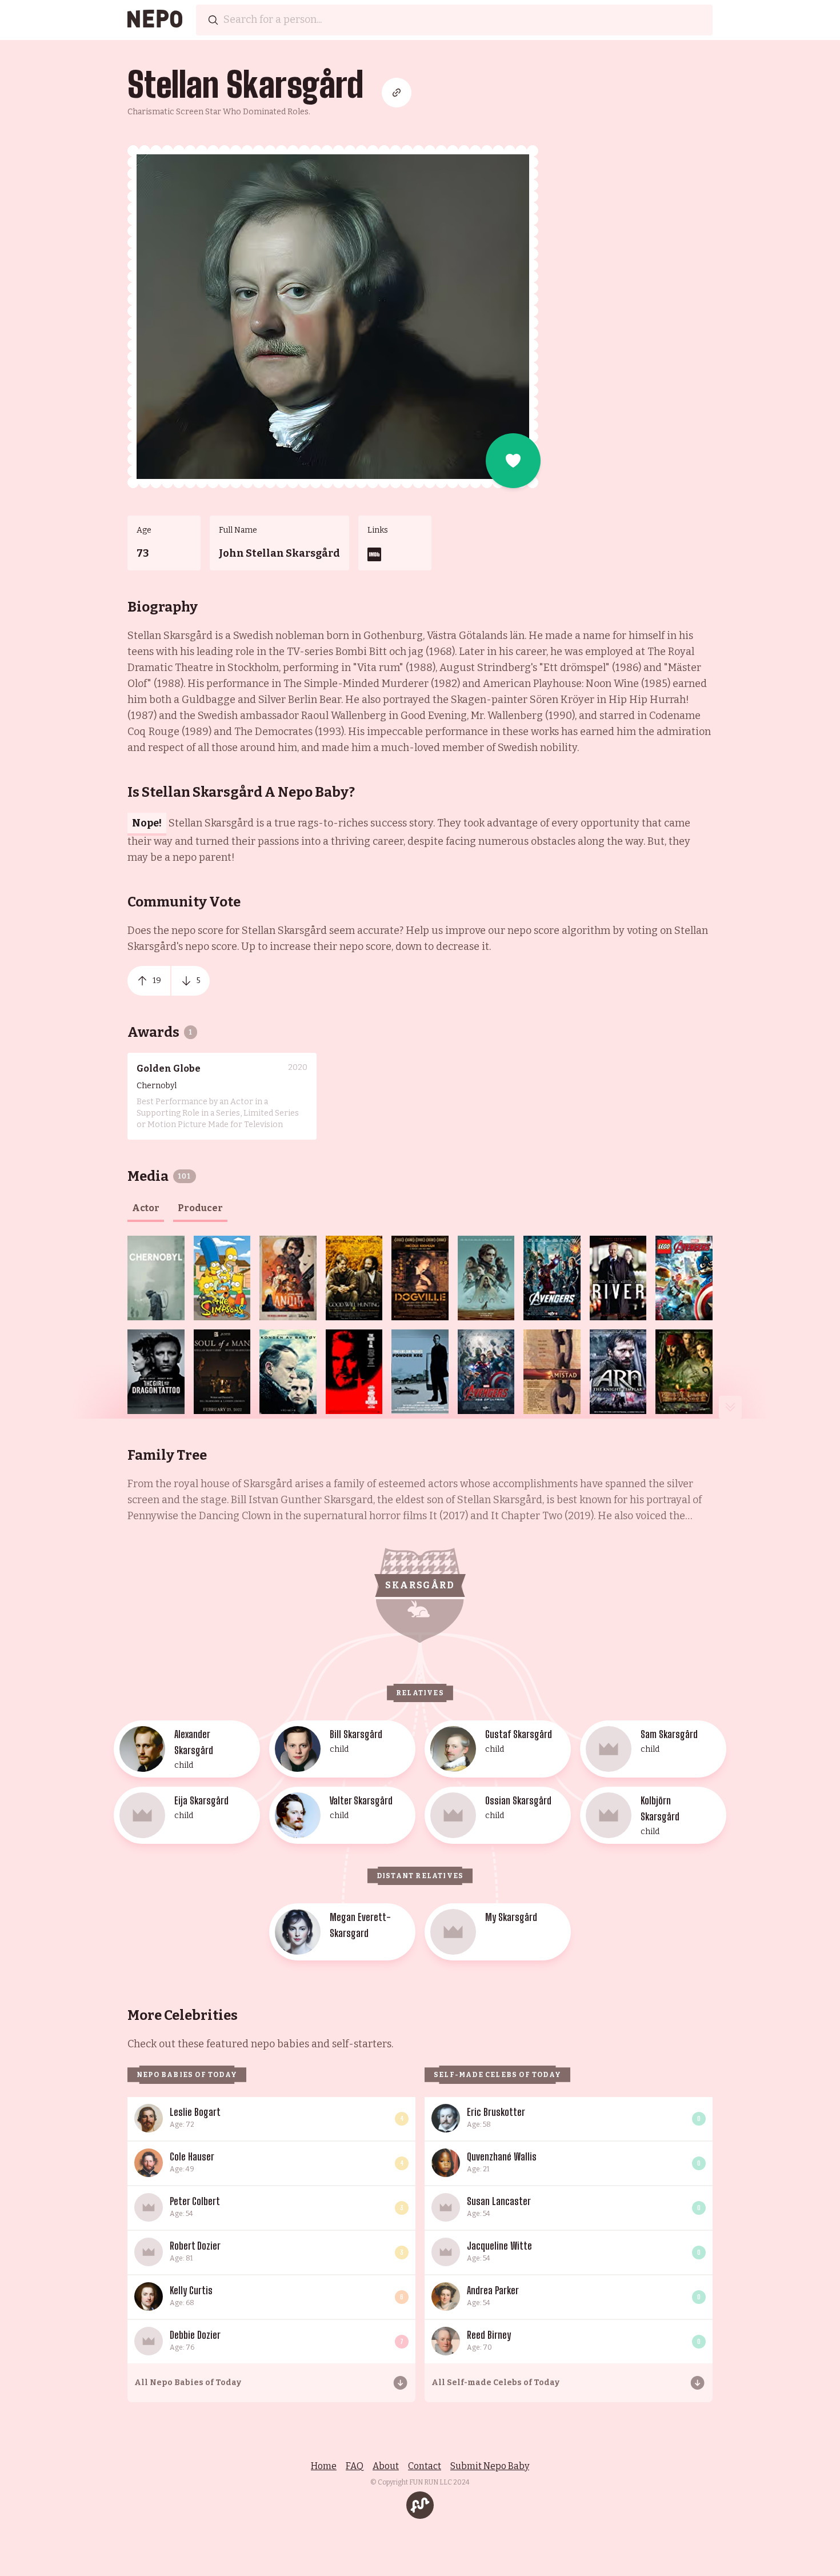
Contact (425, 2466)
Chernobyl (157, 1086)
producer (200, 1208)
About (386, 2466)
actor (146, 1208)
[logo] (155, 20)
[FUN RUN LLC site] (420, 2505)
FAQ (355, 2466)
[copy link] (397, 93)
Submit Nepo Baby (490, 2466)
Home (324, 2466)
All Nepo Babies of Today (188, 2383)
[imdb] (374, 554)
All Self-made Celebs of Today (495, 2383)
